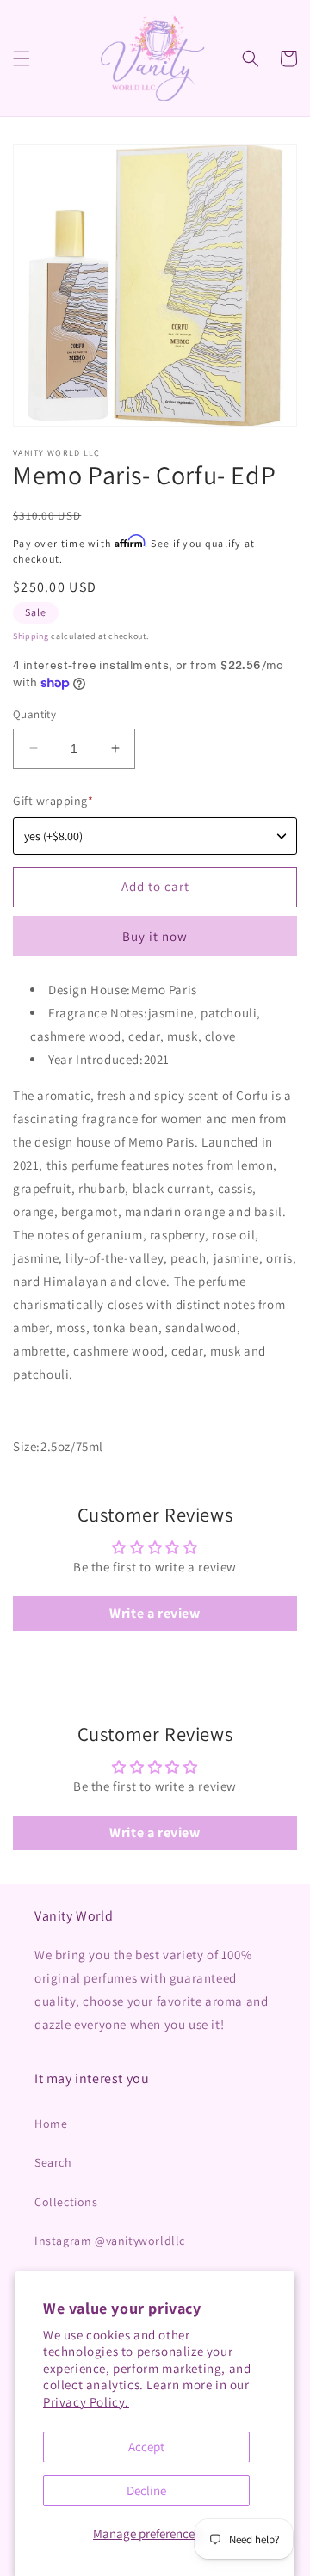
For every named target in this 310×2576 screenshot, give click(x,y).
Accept (146, 2447)
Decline (146, 2490)
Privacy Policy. (86, 2402)
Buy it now (155, 936)
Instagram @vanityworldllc (110, 2241)
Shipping (31, 636)
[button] (22, 58)
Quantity (34, 714)
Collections (66, 2202)
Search (53, 2162)
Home (51, 2124)
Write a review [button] (155, 1613)
